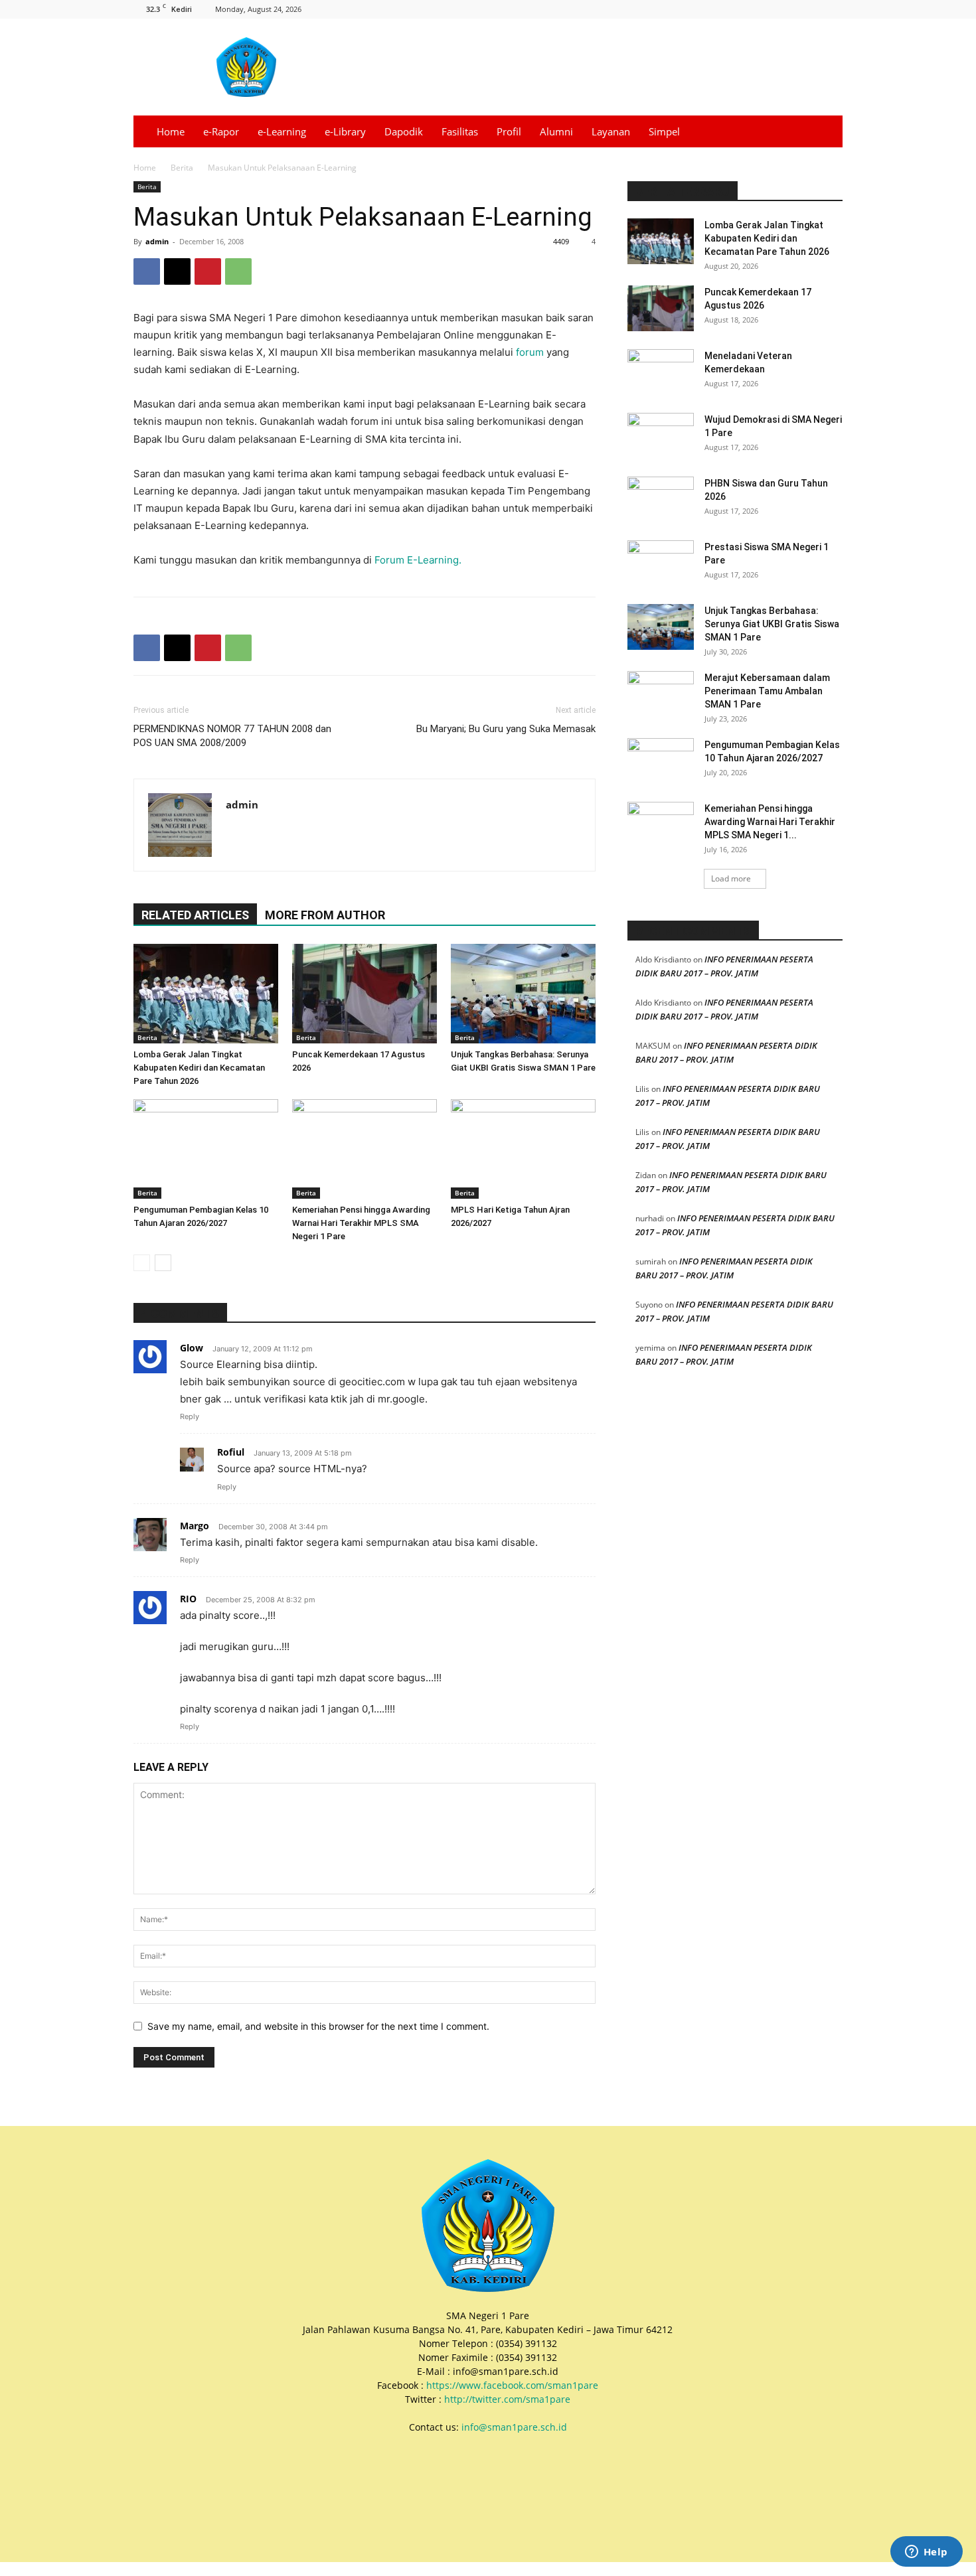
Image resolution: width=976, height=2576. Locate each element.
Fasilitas (460, 131)
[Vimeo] (811, 9)
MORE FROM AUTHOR (325, 915)
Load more (731, 878)
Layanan (611, 131)
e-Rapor (221, 131)
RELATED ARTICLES (195, 915)
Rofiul (231, 1452)
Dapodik (404, 131)
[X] (789, 9)
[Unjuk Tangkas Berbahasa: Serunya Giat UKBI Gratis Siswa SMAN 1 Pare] (523, 994)
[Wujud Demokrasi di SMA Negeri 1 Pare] (661, 436)
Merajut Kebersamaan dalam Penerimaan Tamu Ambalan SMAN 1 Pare (767, 691)
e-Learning (282, 131)
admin (157, 241)
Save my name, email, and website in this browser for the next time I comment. (318, 2026)
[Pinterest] (208, 271)
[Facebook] (745, 9)
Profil (509, 131)
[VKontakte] (833, 9)
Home (171, 131)
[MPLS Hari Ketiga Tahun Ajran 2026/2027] (523, 1149)
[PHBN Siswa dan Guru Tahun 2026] (661, 500)
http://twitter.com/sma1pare (507, 2399)
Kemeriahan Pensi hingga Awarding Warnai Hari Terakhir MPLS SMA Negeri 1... (770, 822)
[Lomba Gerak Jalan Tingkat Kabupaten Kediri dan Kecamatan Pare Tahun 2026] (206, 994)
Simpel (664, 131)
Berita (182, 168)
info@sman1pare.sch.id (514, 2427)
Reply (190, 1416)
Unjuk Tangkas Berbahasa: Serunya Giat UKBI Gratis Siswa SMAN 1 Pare (772, 624)
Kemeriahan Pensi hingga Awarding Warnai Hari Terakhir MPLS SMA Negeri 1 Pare (361, 1223)
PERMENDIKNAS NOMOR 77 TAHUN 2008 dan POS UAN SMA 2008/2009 (232, 736)
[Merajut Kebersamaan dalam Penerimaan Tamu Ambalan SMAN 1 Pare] (661, 694)
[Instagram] (767, 9)
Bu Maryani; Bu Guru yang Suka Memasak (506, 729)
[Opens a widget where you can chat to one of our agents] (926, 2553)
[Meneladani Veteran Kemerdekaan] (661, 372)
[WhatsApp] (238, 271)
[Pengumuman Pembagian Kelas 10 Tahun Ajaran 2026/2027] (206, 1149)
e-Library (345, 131)
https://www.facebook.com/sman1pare (512, 2385)
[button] (827, 132)
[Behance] (723, 9)
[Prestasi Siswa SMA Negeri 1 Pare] (661, 564)
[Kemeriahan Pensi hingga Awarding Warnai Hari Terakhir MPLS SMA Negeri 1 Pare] (365, 1149)
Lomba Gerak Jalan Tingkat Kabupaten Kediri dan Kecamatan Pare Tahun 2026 (199, 1068)
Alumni (556, 131)
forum (530, 352)
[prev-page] (142, 1263)
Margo (195, 1526)
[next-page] (163, 1263)
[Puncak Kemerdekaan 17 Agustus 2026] (365, 994)
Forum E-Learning (417, 560)
